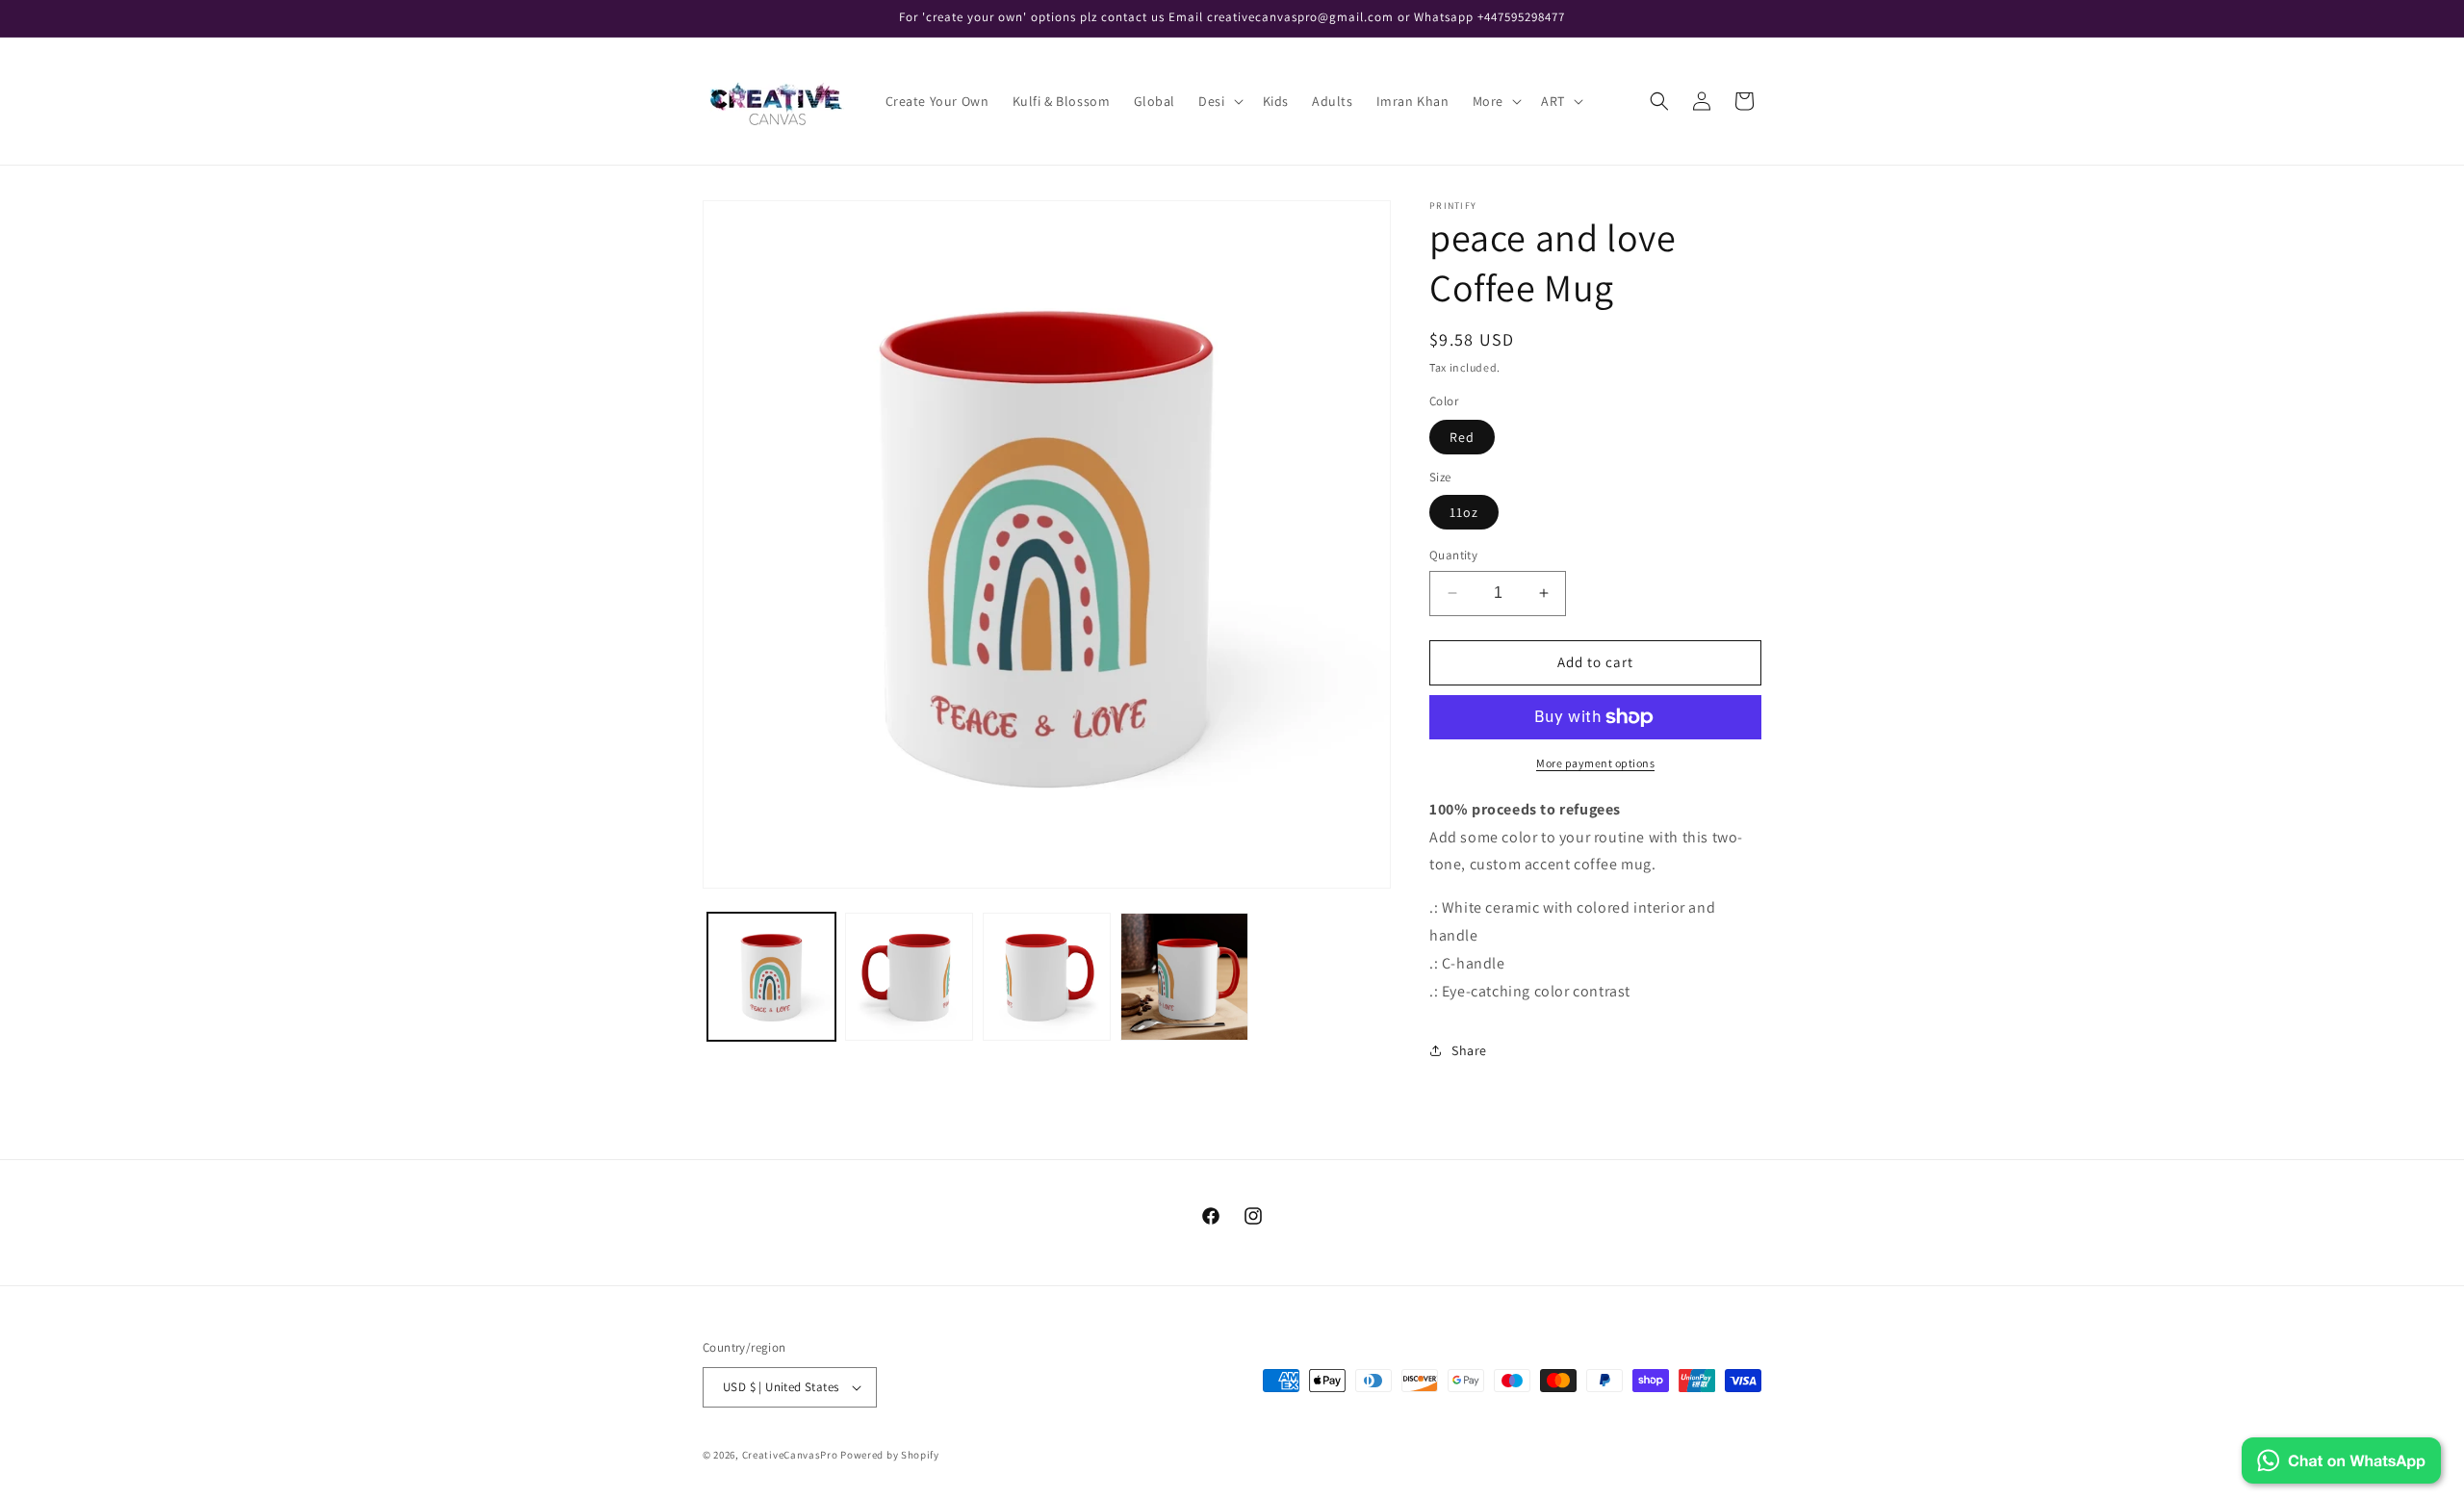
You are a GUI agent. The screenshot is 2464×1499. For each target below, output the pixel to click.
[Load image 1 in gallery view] (771, 977)
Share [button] (1469, 1050)
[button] (1219, 101)
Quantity (1453, 555)
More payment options (1595, 763)
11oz (1464, 512)
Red (1462, 437)
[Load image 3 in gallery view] (1047, 977)
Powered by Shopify (890, 1455)
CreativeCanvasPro (790, 1455)
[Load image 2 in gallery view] (909, 977)
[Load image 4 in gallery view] (1184, 977)
